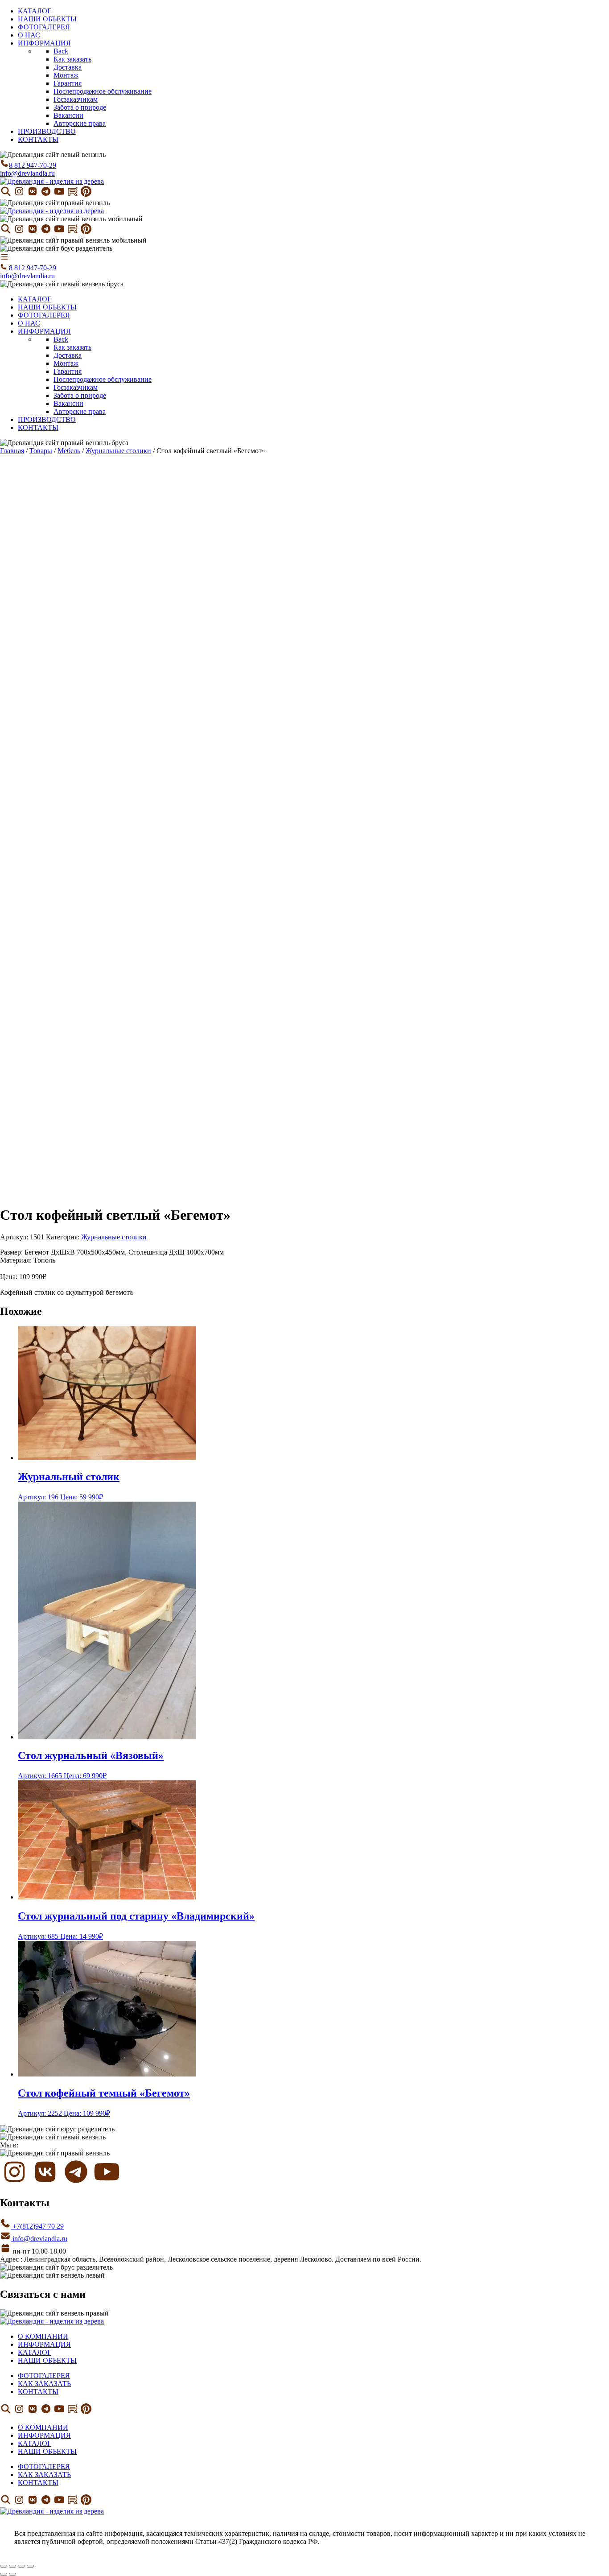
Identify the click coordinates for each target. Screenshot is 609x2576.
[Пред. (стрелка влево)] (4, 2574)
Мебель (69, 451)
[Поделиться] (21, 2566)
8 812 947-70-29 (33, 165)
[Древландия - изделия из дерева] (52, 181)
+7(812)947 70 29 (37, 2226)
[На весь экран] (12, 2566)
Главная (12, 451)
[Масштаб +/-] (4, 2566)
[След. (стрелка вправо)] (12, 2574)
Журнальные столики (118, 451)
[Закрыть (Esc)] (30, 2566)
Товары (41, 451)
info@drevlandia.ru (27, 173)
